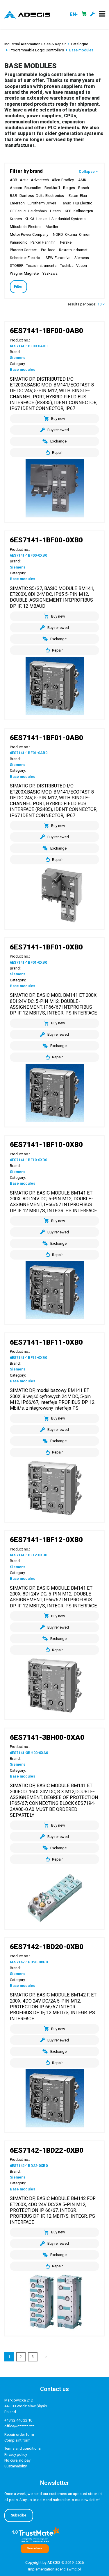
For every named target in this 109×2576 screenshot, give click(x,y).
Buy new (58, 419)
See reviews (35, 2548)
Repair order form (19, 2434)
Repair (57, 453)
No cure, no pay (17, 2460)
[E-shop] (84, 15)
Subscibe (19, 2515)
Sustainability (16, 2466)
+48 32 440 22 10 (18, 2420)
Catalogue (79, 44)
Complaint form (17, 2440)
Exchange (58, 441)
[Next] (45, 2357)
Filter (18, 287)
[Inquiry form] (93, 15)
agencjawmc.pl (68, 2569)
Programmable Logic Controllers (37, 50)
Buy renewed (58, 430)
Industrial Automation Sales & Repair (35, 44)
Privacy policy (16, 2454)
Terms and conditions (23, 2448)
